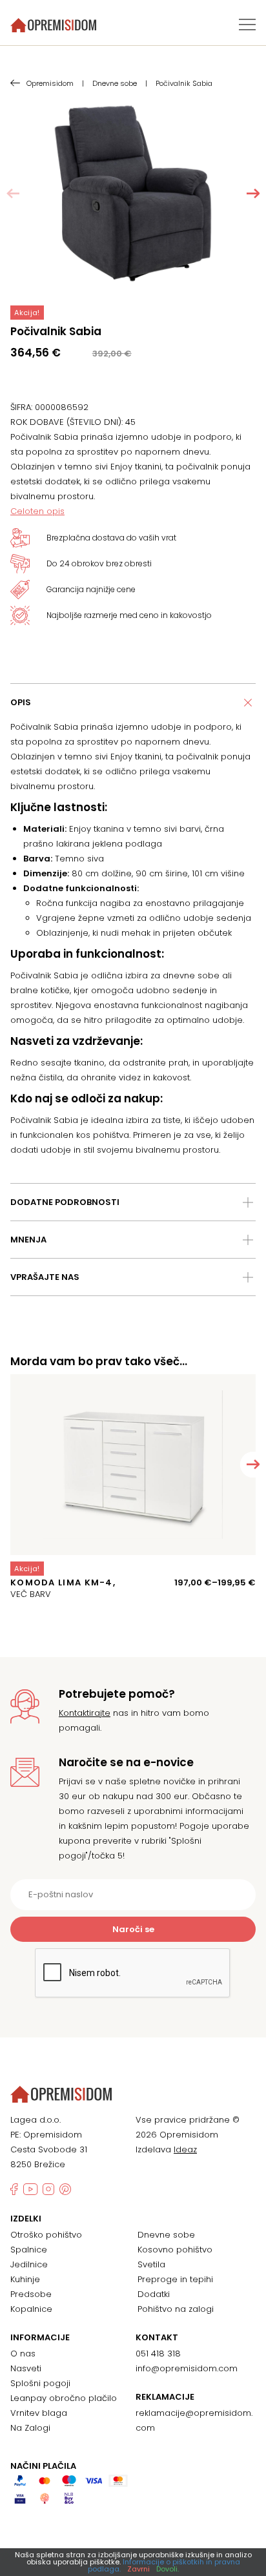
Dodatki (154, 2294)
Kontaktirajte (85, 1713)
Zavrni (138, 2569)
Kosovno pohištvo (175, 2250)
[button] (253, 194)
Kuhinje (25, 2279)
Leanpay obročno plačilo (64, 2398)
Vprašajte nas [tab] (45, 1277)
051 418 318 (158, 2354)
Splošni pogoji (40, 2383)
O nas (23, 2354)
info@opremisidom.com (187, 2368)
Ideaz (185, 2149)
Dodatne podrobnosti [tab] (65, 1202)
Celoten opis (37, 511)
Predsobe (31, 2294)
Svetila (151, 2264)
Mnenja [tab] (28, 1240)
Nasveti (26, 2368)
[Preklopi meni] (247, 25)
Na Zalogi (30, 2428)
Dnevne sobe (166, 2235)
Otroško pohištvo (46, 2235)
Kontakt (157, 2338)
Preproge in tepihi (175, 2279)
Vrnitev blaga (39, 2413)
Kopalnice (31, 2309)
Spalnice (29, 2250)
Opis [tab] (21, 702)
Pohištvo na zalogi (176, 2309)
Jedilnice (29, 2264)
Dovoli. (168, 2569)
